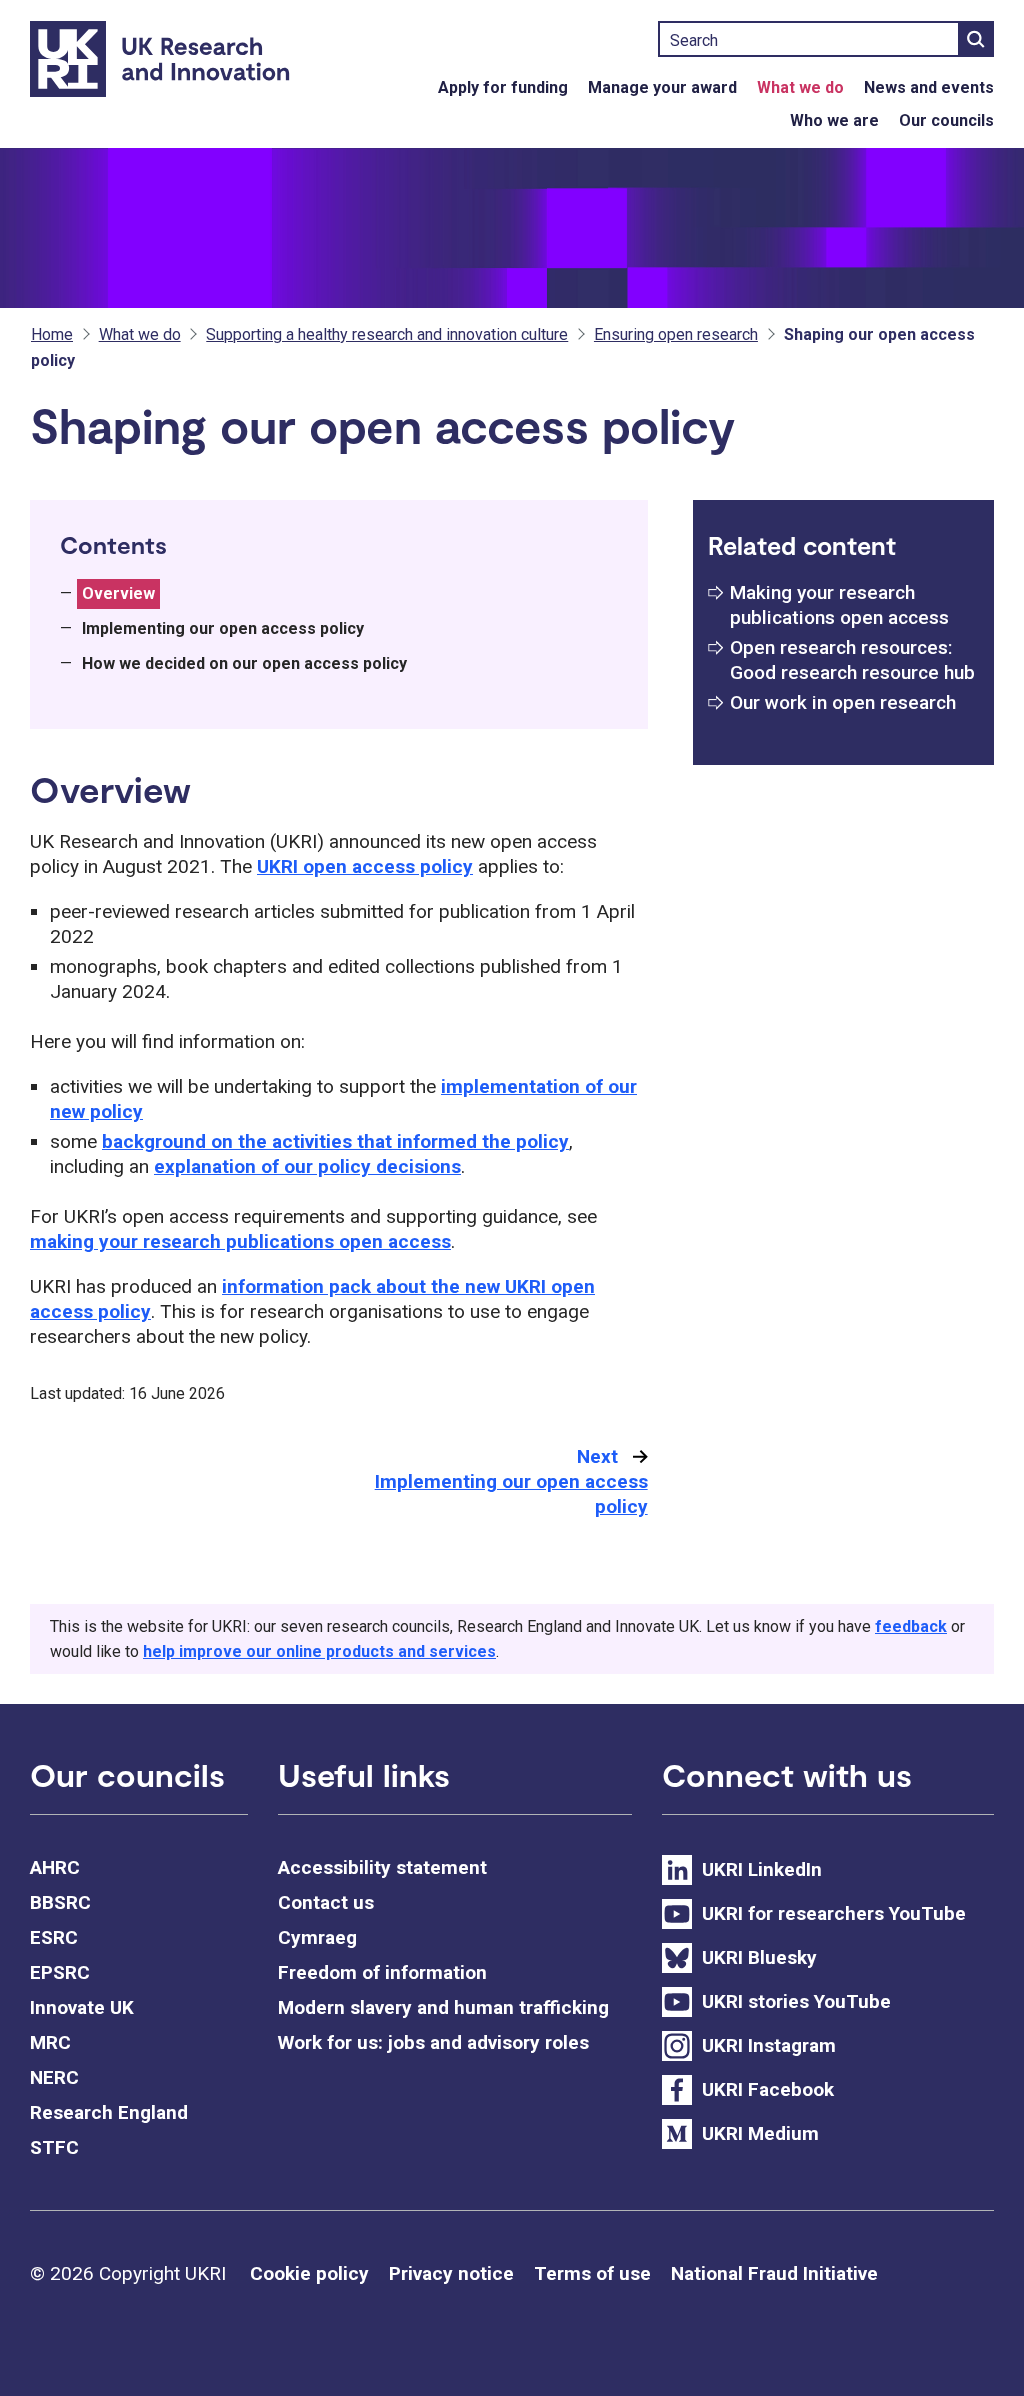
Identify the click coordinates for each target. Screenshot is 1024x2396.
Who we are (834, 120)
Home (52, 334)
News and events (929, 87)
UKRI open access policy (365, 866)
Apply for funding (503, 87)
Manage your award (662, 87)
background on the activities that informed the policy (335, 1141)
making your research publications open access (240, 1241)
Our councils (946, 120)
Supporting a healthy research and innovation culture (387, 334)
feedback (911, 1626)
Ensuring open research (676, 334)
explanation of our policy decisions (307, 1166)
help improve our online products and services (319, 1651)
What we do (800, 87)
